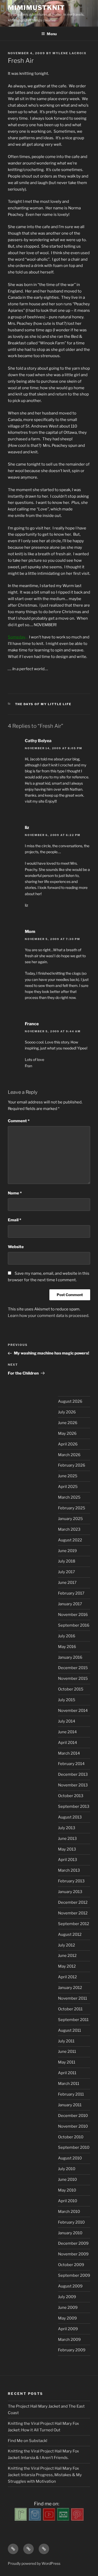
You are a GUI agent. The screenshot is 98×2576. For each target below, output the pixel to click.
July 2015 (67, 1700)
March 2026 (69, 1455)
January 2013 (70, 1892)
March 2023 (69, 1529)
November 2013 (73, 1785)
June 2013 (67, 1839)
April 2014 (68, 1743)
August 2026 (70, 1401)
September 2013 (74, 1806)
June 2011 (67, 2052)
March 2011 (69, 2084)
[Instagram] (35, 2519)
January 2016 (70, 1657)
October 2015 (71, 1689)
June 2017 (67, 1583)
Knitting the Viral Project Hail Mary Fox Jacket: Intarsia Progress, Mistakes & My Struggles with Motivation (45, 2475)
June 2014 (67, 1732)
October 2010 (71, 2137)
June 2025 (68, 1476)
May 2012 (67, 1966)
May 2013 (67, 1849)
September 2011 (73, 2020)
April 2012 (67, 1977)
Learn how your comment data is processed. (48, 1316)
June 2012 (67, 1956)
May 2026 (67, 1433)
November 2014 (73, 1711)
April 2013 (68, 1860)
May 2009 (67, 2318)
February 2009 (72, 2350)
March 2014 (69, 1753)
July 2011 (66, 2041)
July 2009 (67, 2297)
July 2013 (67, 1828)
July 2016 (67, 1636)
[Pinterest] (77, 2519)
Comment (19, 1121)
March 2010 (69, 2212)
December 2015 (73, 1668)
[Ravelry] (21, 2519)
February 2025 (72, 1508)
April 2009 (68, 2329)
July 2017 (67, 1572)
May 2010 (67, 2190)
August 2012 (70, 1934)
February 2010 (71, 2222)
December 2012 (73, 1902)
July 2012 (67, 1945)
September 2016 (74, 1625)
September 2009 (74, 2275)
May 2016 (67, 1647)
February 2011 (71, 2094)
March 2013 (69, 1870)
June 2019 (67, 1551)
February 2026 (72, 1465)
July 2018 (67, 1561)
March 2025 (69, 1497)
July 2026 (67, 1412)
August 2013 (70, 1817)
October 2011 (70, 2009)
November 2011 (73, 1998)
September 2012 (74, 1924)
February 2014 (71, 1764)
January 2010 (70, 2233)
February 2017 (71, 1593)
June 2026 (68, 1423)
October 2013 (71, 1796)
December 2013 (73, 1774)
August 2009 (70, 2286)
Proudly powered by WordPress (34, 2563)
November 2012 (73, 1913)
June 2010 (67, 2180)
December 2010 (73, 2116)
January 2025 (70, 1519)
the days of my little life (43, 704)
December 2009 (73, 2243)
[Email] (63, 2519)
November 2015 (73, 1678)
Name (15, 1193)
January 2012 (70, 1988)
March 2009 (69, 2340)
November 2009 (73, 2254)
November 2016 (73, 1615)
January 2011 (70, 2105)
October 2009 (71, 2265)
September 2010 (74, 2147)
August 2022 (70, 1540)
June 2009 (68, 2308)
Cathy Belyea (38, 741)
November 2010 (73, 2126)
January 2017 (70, 1604)
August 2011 (70, 2030)
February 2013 (71, 1881)
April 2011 (67, 2073)
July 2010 (67, 2169)
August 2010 (70, 2158)
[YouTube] (49, 2519)
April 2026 (68, 1444)
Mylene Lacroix (70, 53)
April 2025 (68, 1487)
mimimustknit (36, 8)
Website (16, 1247)
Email (15, 1220)
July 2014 (67, 1721)
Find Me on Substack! (28, 2441)
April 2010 (68, 2201)
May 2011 (67, 2062)
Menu (52, 34)
